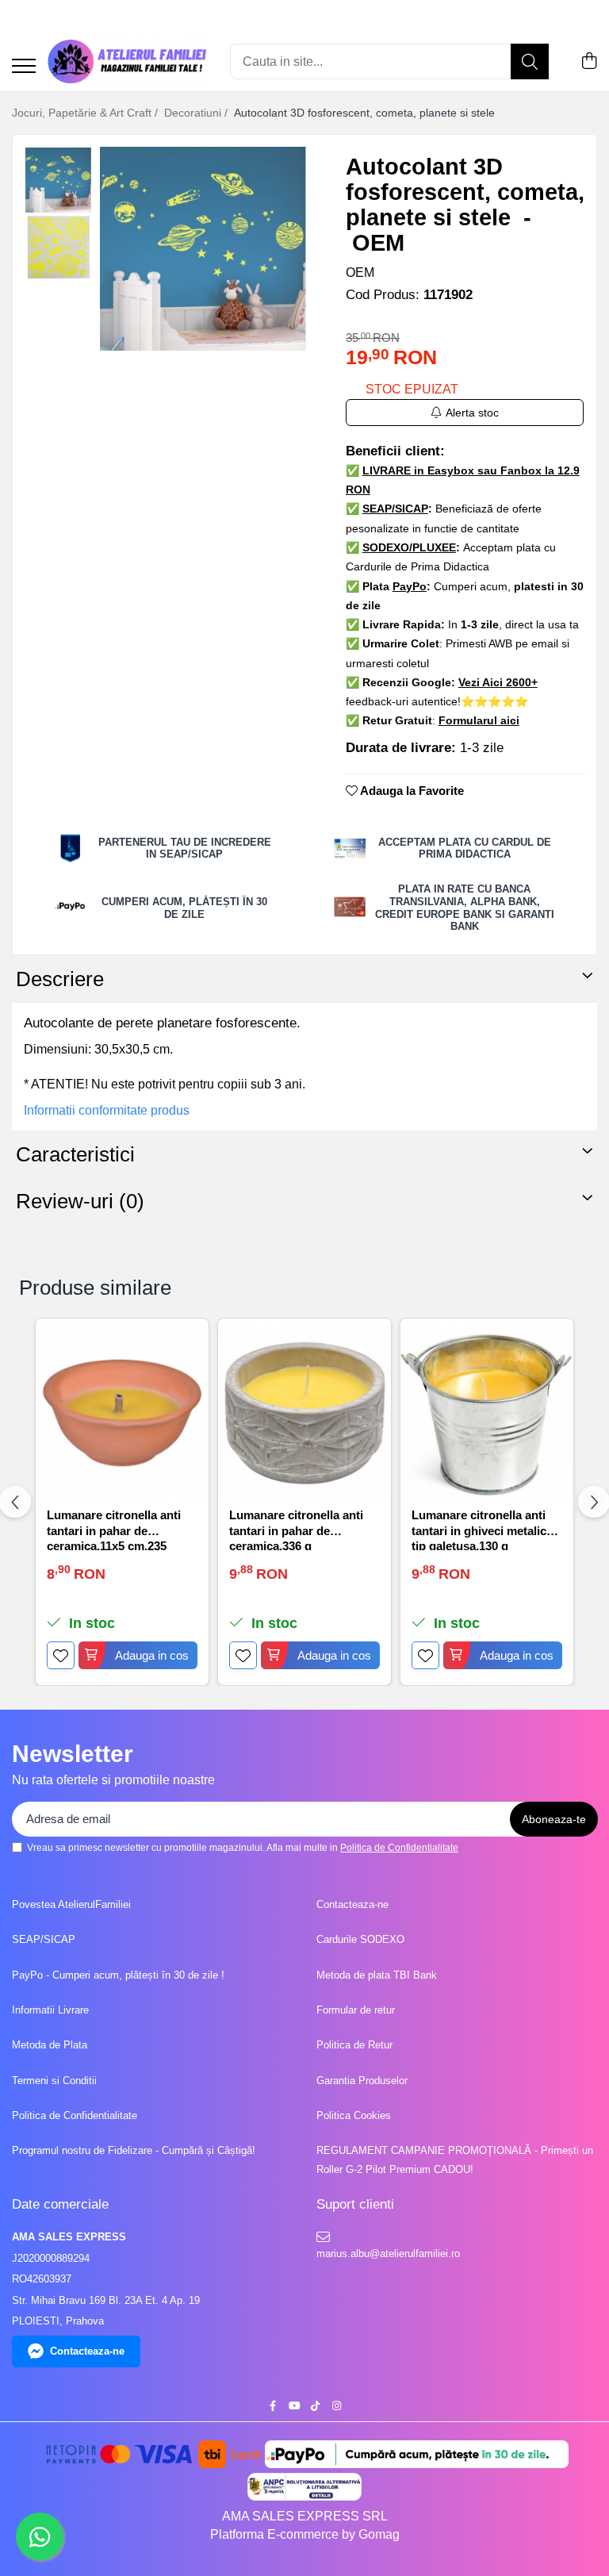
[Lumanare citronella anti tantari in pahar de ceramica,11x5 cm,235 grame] (122, 1413)
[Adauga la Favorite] (61, 1655)
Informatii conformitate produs (107, 1110)
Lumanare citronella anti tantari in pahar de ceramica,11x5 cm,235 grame (114, 1529)
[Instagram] (337, 2407)
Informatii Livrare (50, 2010)
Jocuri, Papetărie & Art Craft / (86, 113)
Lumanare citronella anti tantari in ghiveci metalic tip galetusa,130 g (479, 1529)
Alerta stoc (472, 413)
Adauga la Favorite (411, 791)
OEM (360, 273)
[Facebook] (272, 2407)
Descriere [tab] (60, 979)
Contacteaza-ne (352, 1904)
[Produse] (24, 67)
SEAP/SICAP (44, 1939)
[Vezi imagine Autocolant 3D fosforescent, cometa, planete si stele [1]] (58, 248)
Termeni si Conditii (54, 2081)
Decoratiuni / (197, 113)
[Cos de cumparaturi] (589, 62)
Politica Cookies (354, 2115)
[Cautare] (530, 61)
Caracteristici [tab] (75, 1154)
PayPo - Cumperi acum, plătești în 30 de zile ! (118, 1975)
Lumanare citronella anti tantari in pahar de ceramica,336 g (296, 1529)
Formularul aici (479, 720)
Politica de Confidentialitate (399, 1848)
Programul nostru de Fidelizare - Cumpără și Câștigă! (134, 2150)
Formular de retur (356, 2010)
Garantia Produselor (362, 2081)
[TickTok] (315, 2407)
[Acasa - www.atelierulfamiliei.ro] (127, 61)
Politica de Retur (354, 2045)
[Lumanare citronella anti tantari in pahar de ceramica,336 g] (304, 1413)
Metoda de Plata (50, 2045)
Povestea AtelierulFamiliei (71, 1904)
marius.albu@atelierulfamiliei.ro (387, 2254)
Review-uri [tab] (80, 1201)
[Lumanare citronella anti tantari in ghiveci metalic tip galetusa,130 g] (487, 1413)
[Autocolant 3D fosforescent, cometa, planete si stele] (203, 249)
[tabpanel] (203, 249)
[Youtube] (294, 2407)
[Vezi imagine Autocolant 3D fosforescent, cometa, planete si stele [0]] (58, 180)
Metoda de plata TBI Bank (377, 1975)
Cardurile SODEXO (360, 1939)
